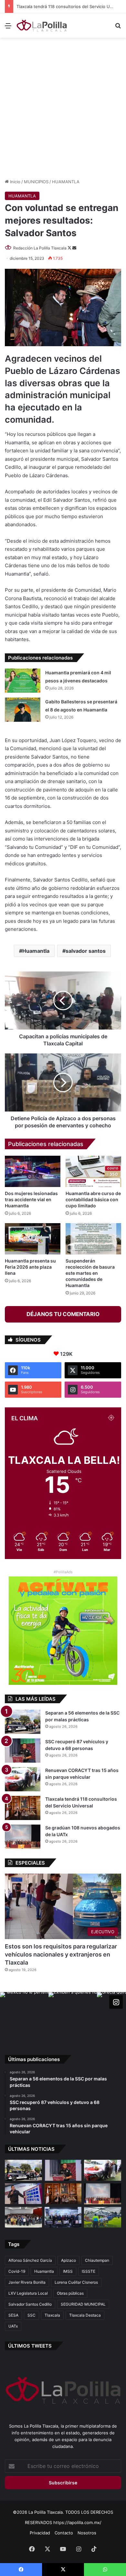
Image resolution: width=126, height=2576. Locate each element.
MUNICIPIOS (36, 182)
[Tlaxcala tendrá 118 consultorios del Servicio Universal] (23, 1808)
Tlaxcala (52, 2315)
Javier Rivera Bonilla (27, 2282)
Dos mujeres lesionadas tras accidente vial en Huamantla (31, 1199)
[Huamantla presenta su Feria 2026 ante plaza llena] (33, 1239)
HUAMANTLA (66, 182)
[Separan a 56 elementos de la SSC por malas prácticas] (23, 1722)
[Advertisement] (63, 107)
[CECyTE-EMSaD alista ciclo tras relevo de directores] (23, 2217)
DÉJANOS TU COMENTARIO (63, 1314)
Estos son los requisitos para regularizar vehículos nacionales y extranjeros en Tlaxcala (61, 1954)
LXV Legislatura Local (28, 2293)
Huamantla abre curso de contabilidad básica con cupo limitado (93, 1199)
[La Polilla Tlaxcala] (42, 25)
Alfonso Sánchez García (30, 2260)
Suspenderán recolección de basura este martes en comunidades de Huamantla (90, 1273)
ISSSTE (89, 2271)
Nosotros (87, 2533)
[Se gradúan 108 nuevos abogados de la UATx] (23, 1837)
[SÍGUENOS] (116, 2002)
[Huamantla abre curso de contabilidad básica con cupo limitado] (93, 1171)
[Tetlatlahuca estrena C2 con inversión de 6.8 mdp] (63, 2217)
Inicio (15, 182)
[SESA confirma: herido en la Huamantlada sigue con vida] (103, 2217)
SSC (31, 2315)
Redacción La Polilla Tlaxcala (40, 248)
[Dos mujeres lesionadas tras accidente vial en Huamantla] (33, 1171)
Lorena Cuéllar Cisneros (76, 2282)
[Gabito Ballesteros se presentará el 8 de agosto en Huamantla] (23, 710)
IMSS (68, 2271)
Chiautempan (97, 2260)
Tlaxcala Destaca (85, 2315)
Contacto (64, 2533)
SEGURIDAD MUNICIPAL (83, 2304)
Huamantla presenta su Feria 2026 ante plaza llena (30, 1267)
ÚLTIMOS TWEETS (30, 2346)
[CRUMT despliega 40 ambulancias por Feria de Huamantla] (23, 2194)
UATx (13, 2326)
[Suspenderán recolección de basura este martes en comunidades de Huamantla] (93, 1239)
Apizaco (68, 2260)
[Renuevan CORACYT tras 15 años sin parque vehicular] (23, 1779)
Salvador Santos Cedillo (30, 2304)
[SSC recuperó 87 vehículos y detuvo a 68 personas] (23, 1751)
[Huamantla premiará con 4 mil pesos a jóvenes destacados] (23, 681)
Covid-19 (17, 2271)
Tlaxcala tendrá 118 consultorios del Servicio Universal (71, 6)
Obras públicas (70, 2293)
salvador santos (86, 951)
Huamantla (36, 951)
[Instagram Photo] (24, 2016)
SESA (13, 2315)
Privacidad (40, 2533)
